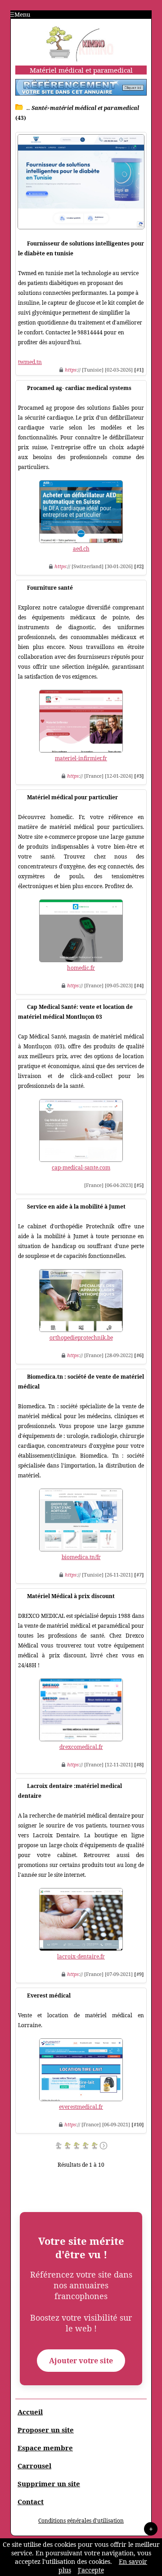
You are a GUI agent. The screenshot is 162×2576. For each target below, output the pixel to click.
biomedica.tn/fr (81, 1557)
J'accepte (91, 2570)
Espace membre (45, 2448)
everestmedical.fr (81, 2107)
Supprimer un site (49, 2484)
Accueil (30, 2412)
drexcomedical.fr (81, 1747)
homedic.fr (81, 968)
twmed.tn (30, 362)
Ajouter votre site (81, 2361)
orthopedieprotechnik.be (81, 1338)
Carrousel (34, 2466)
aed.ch (81, 549)
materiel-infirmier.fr (81, 758)
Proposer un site (46, 2430)
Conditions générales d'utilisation (81, 2521)
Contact (31, 2502)
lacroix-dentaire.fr (81, 1956)
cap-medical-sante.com (81, 1168)
